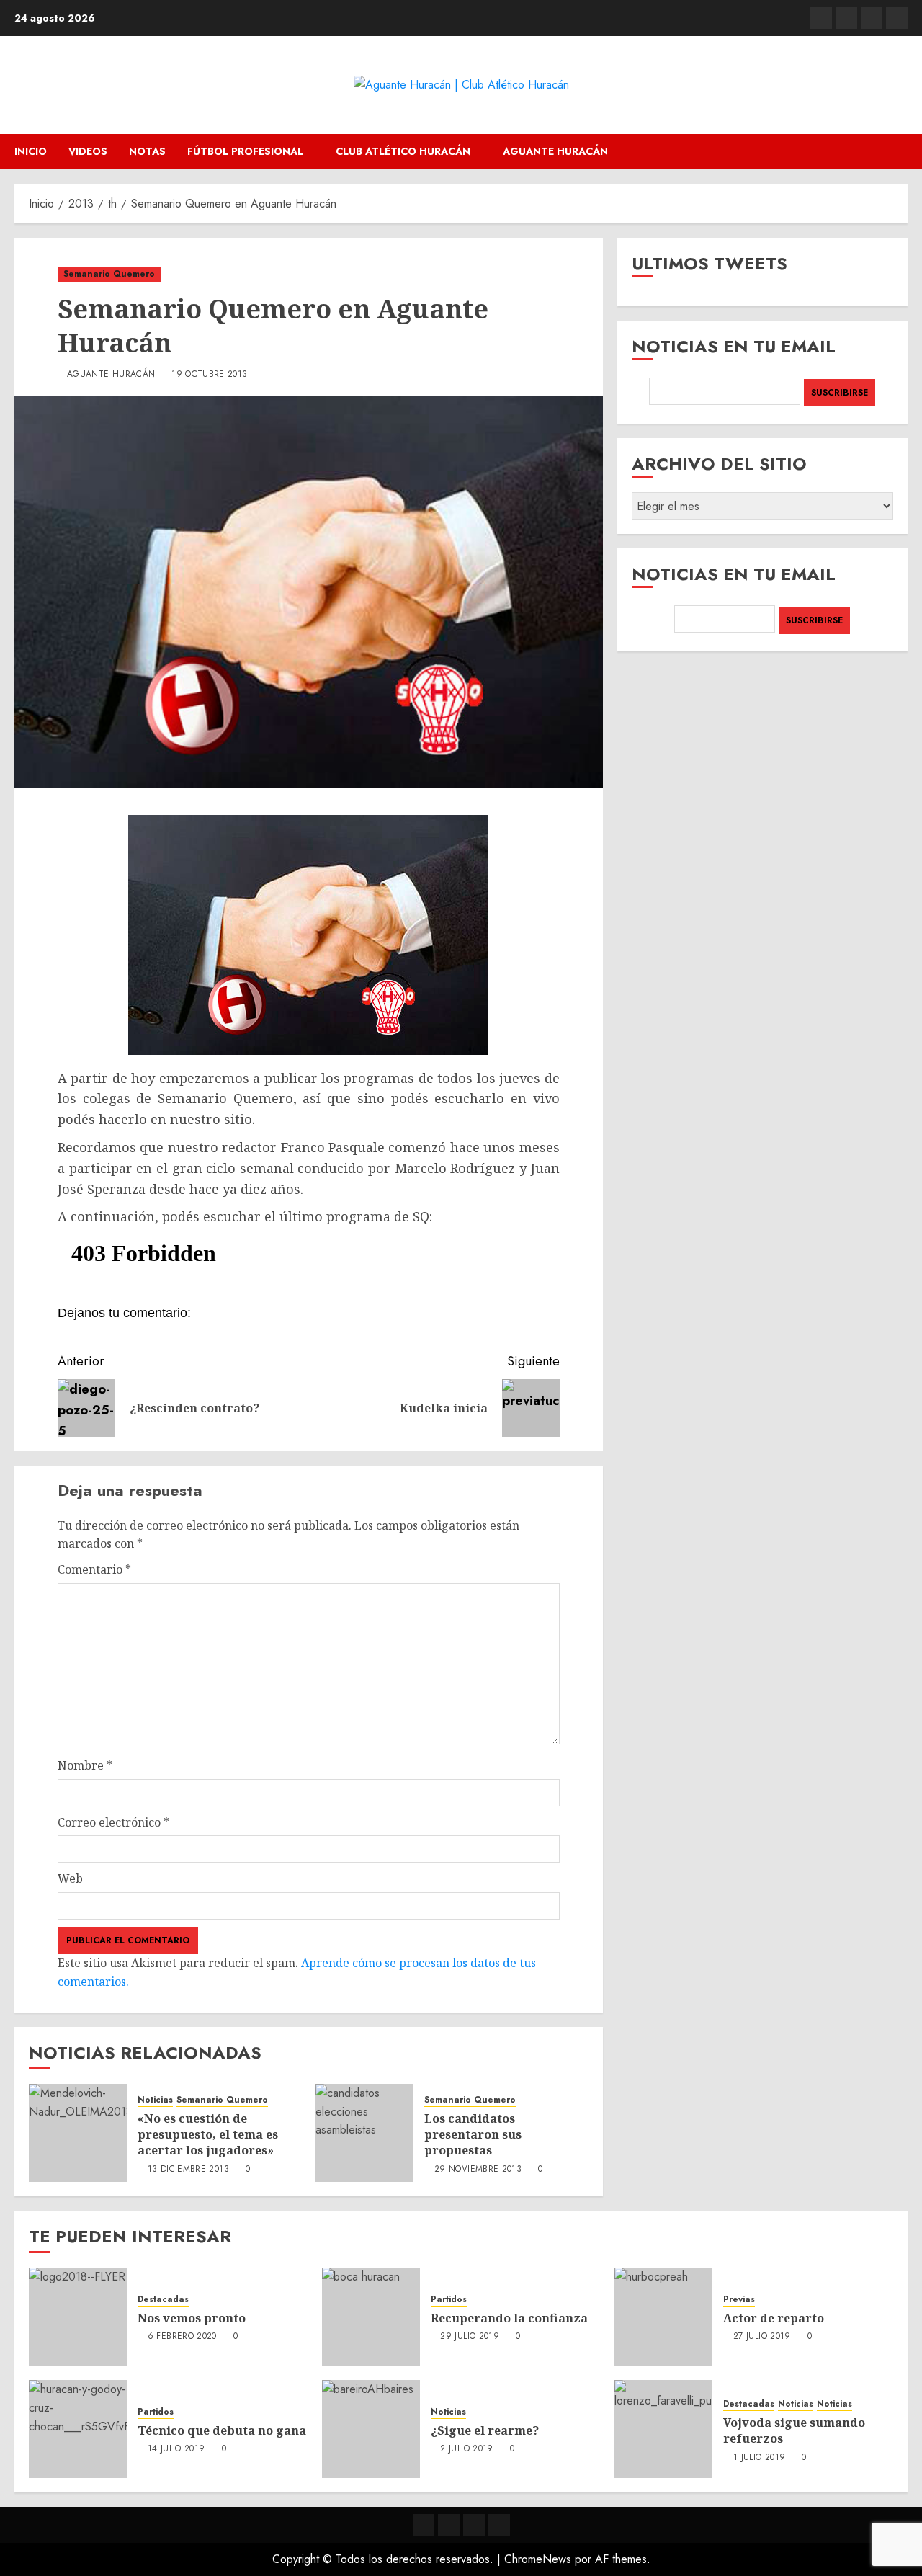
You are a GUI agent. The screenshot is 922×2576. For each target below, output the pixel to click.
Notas (147, 151)
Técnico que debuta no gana (222, 2430)
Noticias (155, 2100)
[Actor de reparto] (663, 2317)
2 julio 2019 (466, 2449)
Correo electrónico (113, 1822)
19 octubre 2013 (209, 375)
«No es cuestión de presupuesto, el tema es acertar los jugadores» (208, 2135)
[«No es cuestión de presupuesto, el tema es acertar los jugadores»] (78, 2133)
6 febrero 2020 (182, 2337)
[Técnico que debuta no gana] (78, 2429)
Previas (739, 2300)
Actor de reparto (774, 2318)
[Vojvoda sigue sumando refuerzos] (663, 2429)
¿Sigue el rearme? (485, 2430)
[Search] (899, 152)
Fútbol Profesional (245, 151)
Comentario (94, 1569)
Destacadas (163, 2300)
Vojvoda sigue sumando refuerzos (794, 2430)
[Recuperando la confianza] (371, 2317)
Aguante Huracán (555, 151)
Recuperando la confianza (509, 2318)
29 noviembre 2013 (478, 2170)
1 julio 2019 (759, 2458)
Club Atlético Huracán (403, 151)
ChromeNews (538, 2559)
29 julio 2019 (470, 2337)
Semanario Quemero (109, 274)
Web (70, 1878)
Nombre (85, 1765)
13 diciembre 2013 (188, 2170)
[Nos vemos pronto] (78, 2317)
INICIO (31, 151)
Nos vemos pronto (192, 2318)
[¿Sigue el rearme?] (371, 2429)
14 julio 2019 (176, 2449)
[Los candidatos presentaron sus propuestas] (364, 2133)
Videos (88, 151)
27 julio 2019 (762, 2337)
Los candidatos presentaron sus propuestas (473, 2135)
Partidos (449, 2300)
